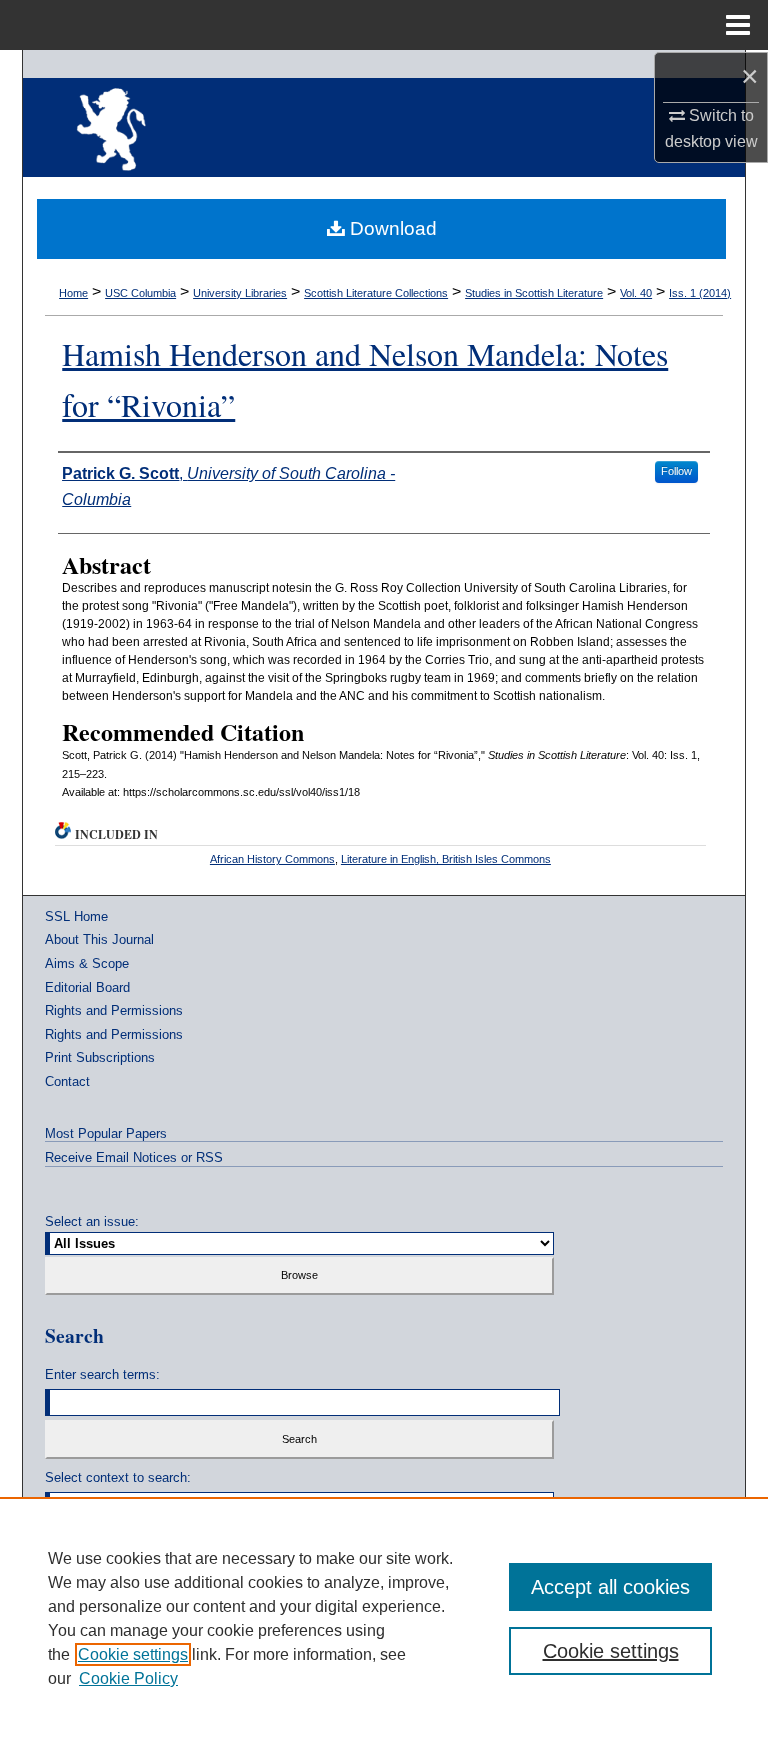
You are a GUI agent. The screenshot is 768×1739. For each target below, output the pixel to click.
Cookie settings (133, 1654)
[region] (384, 1618)
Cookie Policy (128, 1678)
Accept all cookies (610, 1587)
